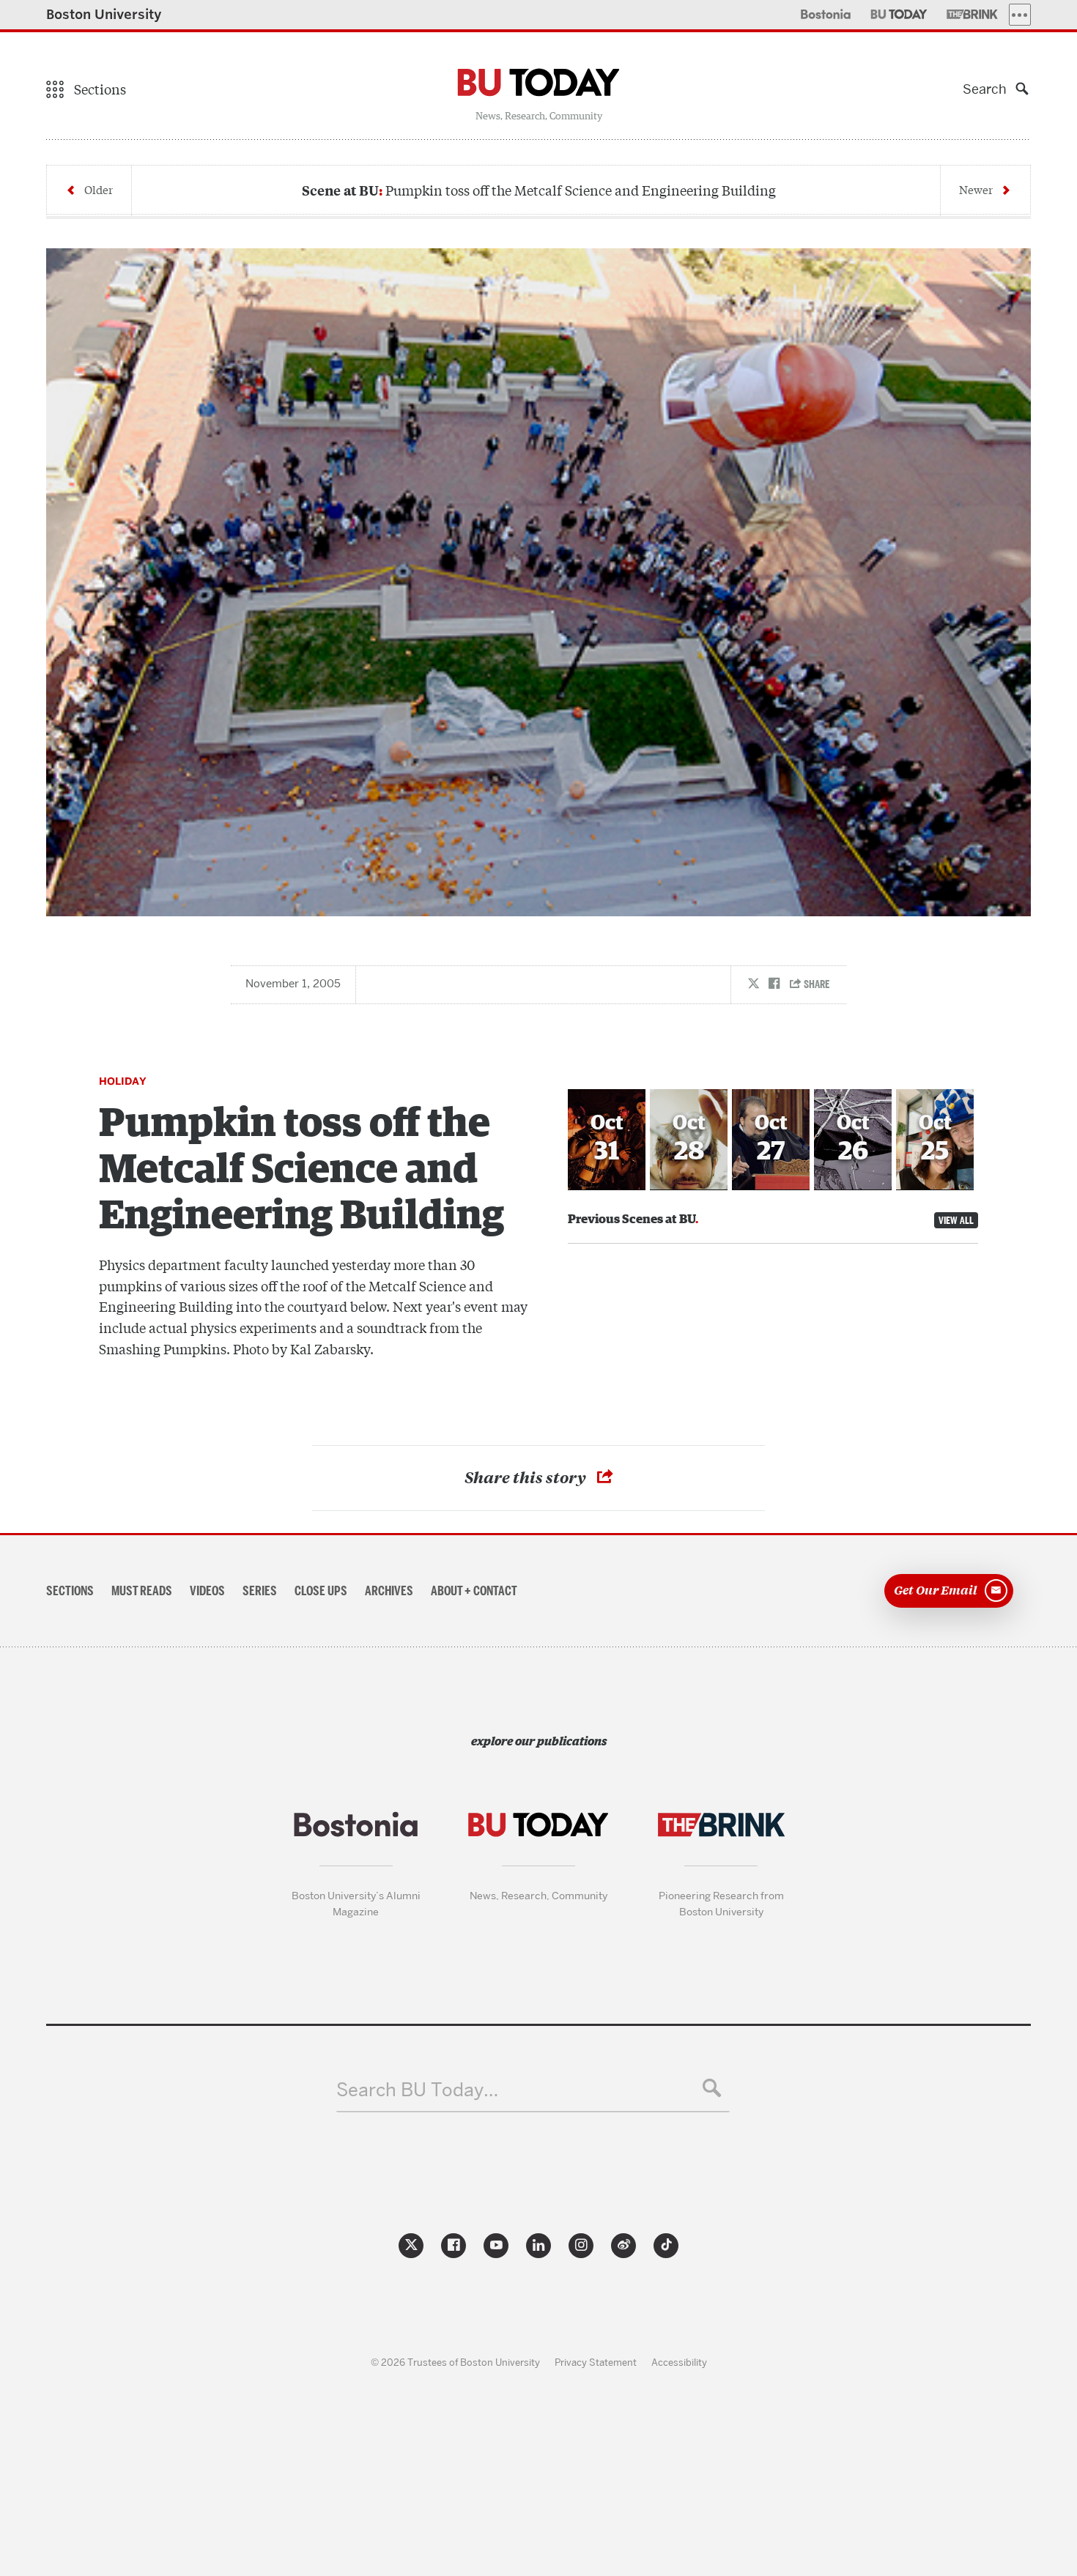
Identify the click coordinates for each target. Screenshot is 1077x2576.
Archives (389, 1591)
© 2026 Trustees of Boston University (455, 2362)
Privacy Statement (596, 2362)
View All (956, 1220)
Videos (207, 1591)
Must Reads (142, 1591)
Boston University (104, 14)
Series (260, 1591)
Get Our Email (936, 1589)
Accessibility (679, 2362)
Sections (70, 1591)
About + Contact (474, 1591)
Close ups (321, 1591)
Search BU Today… (417, 2090)
